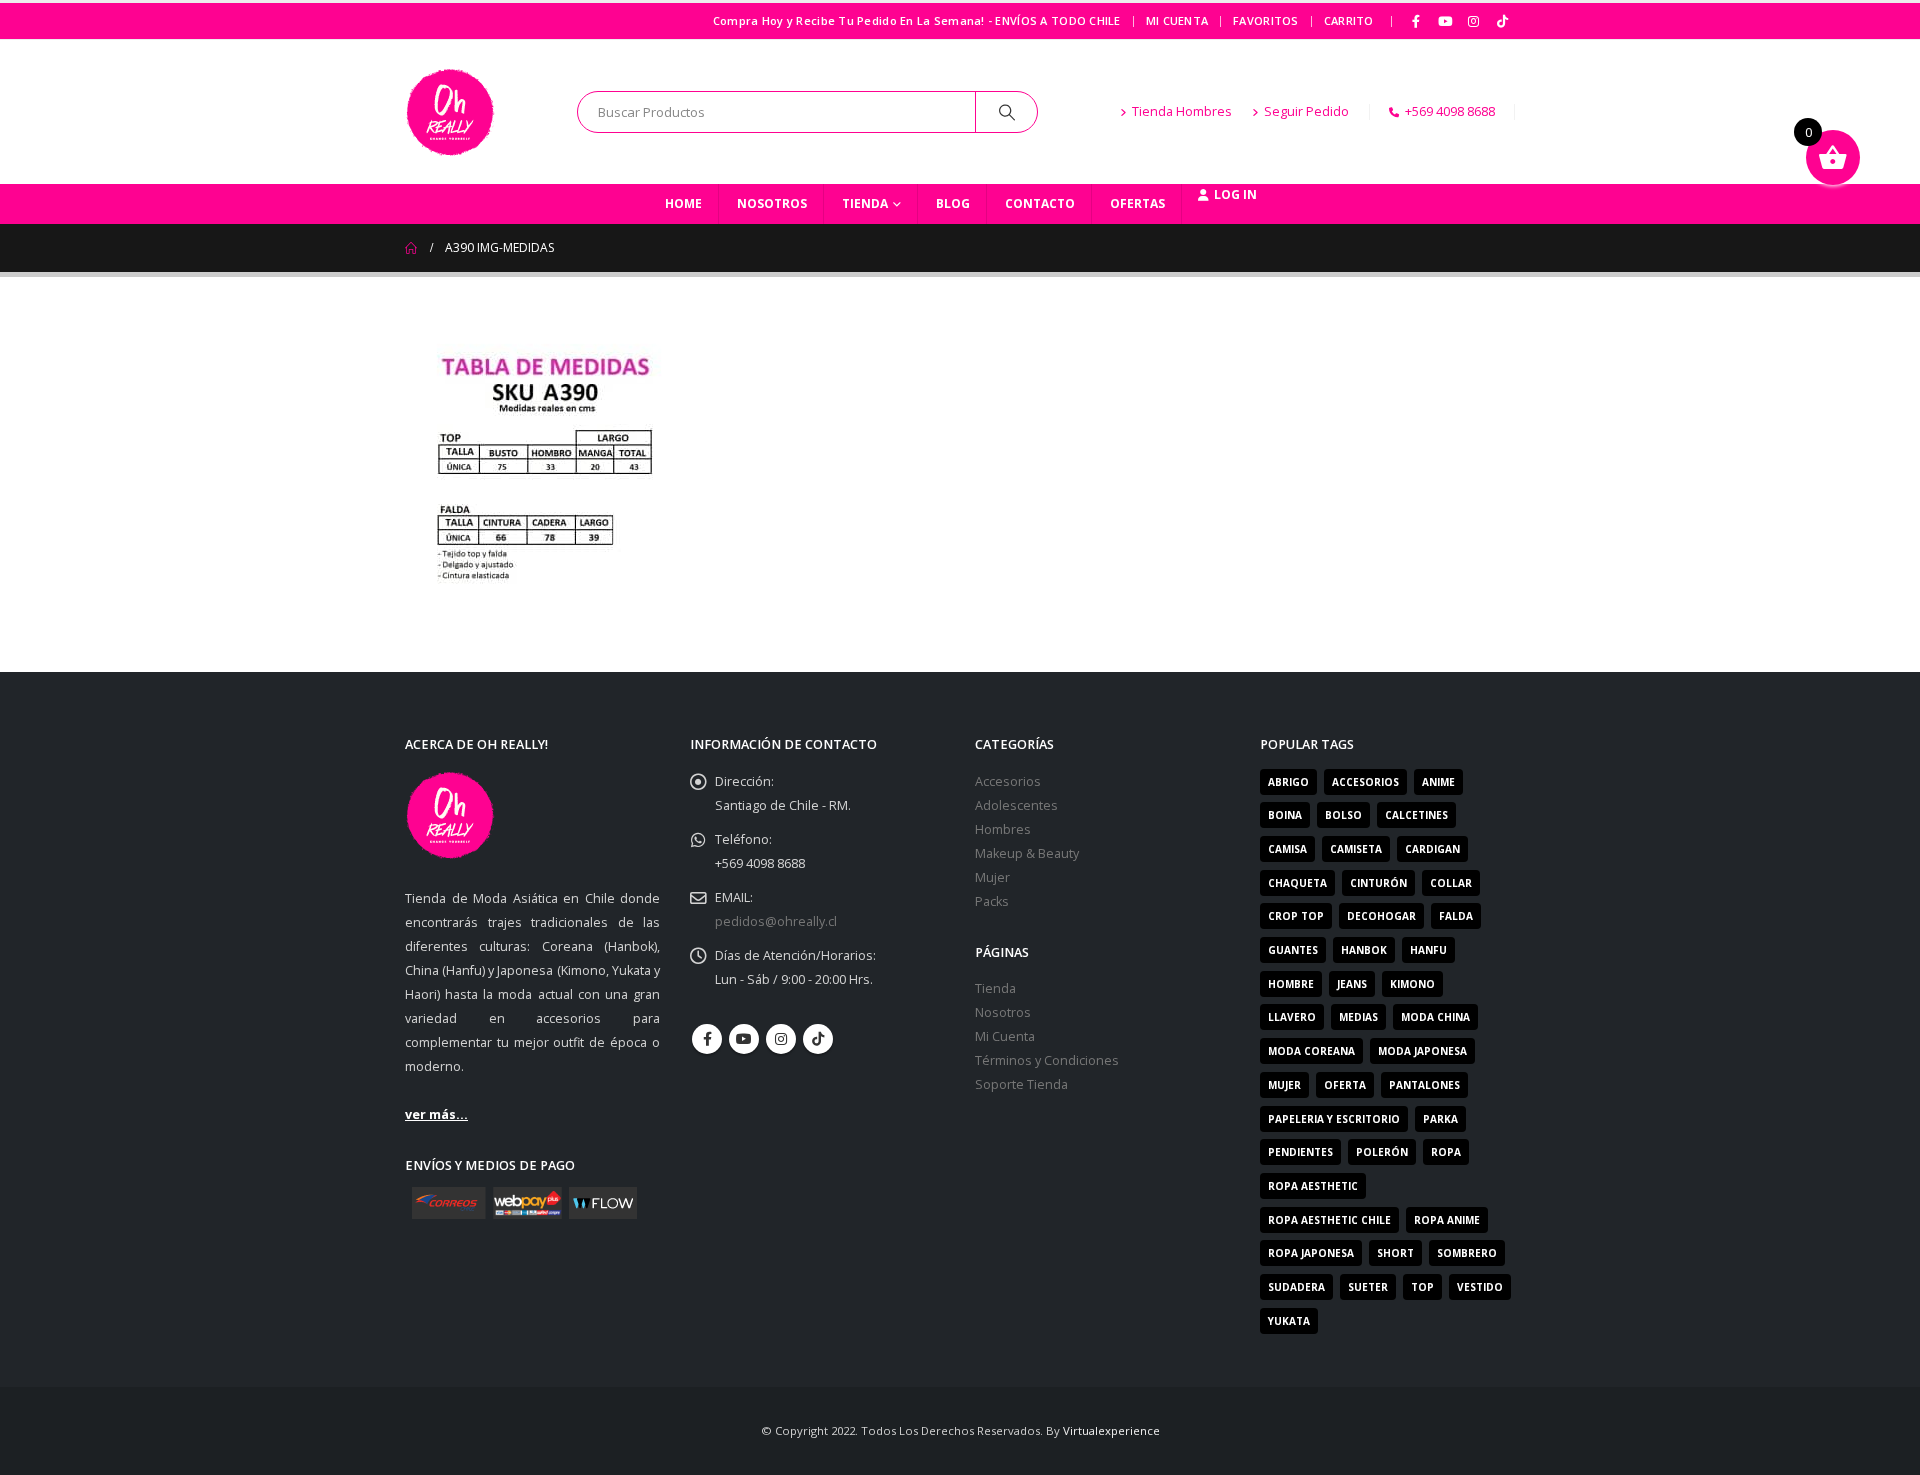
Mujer (992, 877)
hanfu (1428, 950)
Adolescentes (1016, 805)
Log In (1235, 194)
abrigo (1288, 782)
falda (1456, 916)
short (1395, 1253)
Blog (953, 203)
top (1422, 1287)
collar (1451, 883)
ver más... (436, 1114)
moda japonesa (1422, 1051)
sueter (1368, 1287)
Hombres (1003, 829)
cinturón (1378, 883)
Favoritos (1265, 20)
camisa (1287, 849)
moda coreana (1311, 1051)
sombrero (1467, 1253)
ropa (1446, 1152)
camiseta (1356, 849)
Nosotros (772, 203)
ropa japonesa (1311, 1253)
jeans (1352, 984)
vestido (1480, 1287)
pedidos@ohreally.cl (776, 921)
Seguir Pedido (1306, 111)
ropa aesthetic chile (1329, 1220)
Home (683, 203)
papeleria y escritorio (1334, 1119)
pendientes (1300, 1152)
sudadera (1296, 1287)
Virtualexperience (1111, 1430)
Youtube (744, 1039)
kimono (1412, 984)
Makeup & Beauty (1027, 853)
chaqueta (1297, 883)
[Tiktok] (1502, 21)
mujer (1284, 1085)
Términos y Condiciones (1047, 1060)
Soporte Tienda (1021, 1084)
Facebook (707, 1039)
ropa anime (1447, 1220)
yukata (1289, 1321)
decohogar (1381, 916)
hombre (1291, 984)
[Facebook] (1417, 21)
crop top (1296, 916)
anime (1438, 782)
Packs (992, 901)
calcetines (1416, 815)
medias (1358, 1017)
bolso (1343, 815)
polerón (1382, 1152)
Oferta (1345, 1085)
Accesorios (1008, 781)
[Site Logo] (450, 112)
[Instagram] (1474, 21)
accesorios (1365, 782)
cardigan (1432, 849)
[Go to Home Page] (411, 248)
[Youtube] (1445, 21)
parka (1440, 1119)
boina (1285, 815)
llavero (1292, 1017)
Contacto (1040, 203)
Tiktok (818, 1039)
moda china (1435, 1017)
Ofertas (1137, 203)
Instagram (781, 1039)
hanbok (1364, 950)
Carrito (1349, 20)
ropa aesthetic (1313, 1186)
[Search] (1007, 112)
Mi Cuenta (1177, 20)
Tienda (865, 203)
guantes (1293, 950)
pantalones (1424, 1085)
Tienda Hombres (1182, 111)
